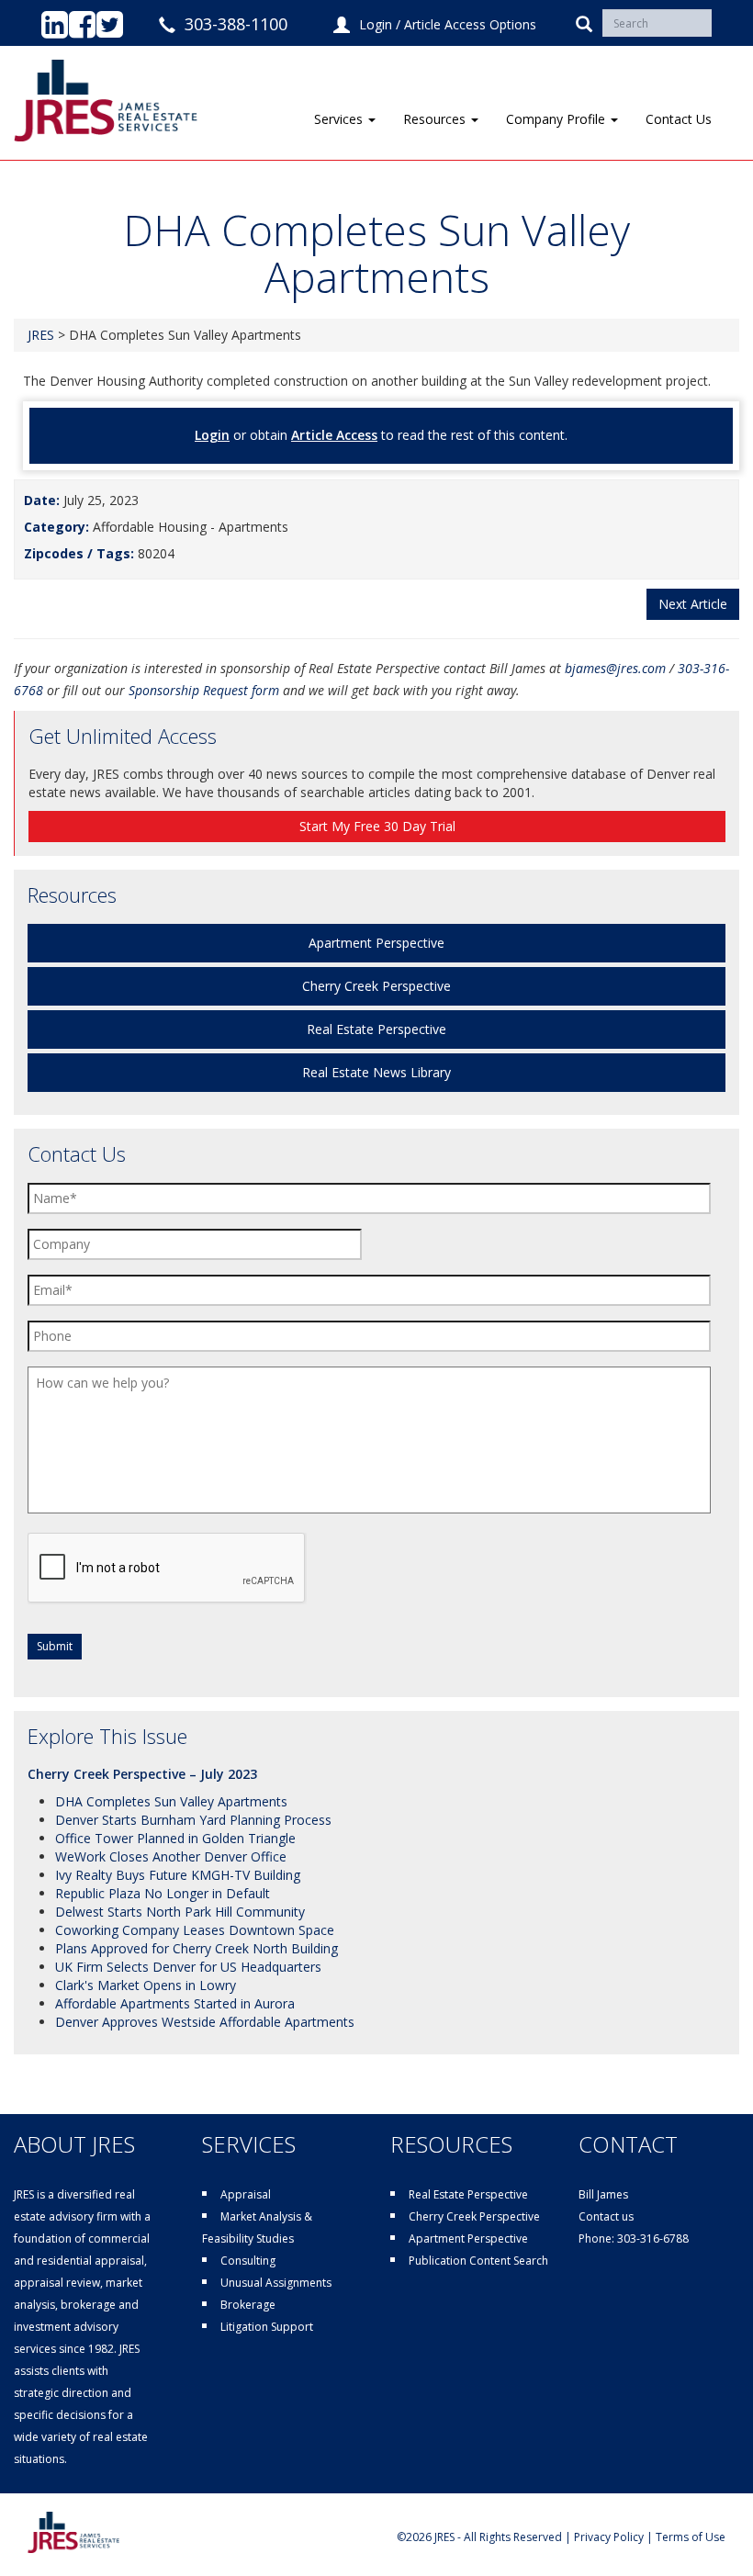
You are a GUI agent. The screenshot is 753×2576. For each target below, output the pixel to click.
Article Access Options (470, 24)
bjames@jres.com (615, 668)
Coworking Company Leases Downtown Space (195, 1930)
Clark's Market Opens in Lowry (146, 1985)
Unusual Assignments (276, 2283)
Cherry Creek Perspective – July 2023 (142, 1774)
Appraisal (246, 2194)
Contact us (606, 2216)
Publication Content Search (478, 2261)
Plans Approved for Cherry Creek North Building (197, 1948)
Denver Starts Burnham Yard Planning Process (193, 1820)
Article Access (334, 435)
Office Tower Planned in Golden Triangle (175, 1838)
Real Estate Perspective (376, 1029)
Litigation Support (267, 2327)
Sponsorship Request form (204, 690)
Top (709, 2532)
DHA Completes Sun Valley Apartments (171, 1801)
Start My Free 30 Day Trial (377, 826)
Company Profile (557, 119)
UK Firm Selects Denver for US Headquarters (188, 1967)
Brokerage (248, 2305)
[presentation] (167, 1569)
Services (340, 119)
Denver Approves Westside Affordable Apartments (205, 2022)
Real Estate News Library (376, 1072)
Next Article (693, 604)
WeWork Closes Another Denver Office (171, 1856)
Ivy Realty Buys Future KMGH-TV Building (178, 1875)
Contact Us (679, 119)
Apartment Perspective (376, 943)
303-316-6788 (653, 2239)
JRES (41, 335)
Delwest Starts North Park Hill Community (180, 1912)
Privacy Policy (609, 2537)
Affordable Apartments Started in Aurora (175, 2003)
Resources (436, 119)
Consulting (248, 2261)
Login (376, 24)
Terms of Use (691, 2537)
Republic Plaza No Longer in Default (163, 1893)
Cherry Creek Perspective (376, 986)
